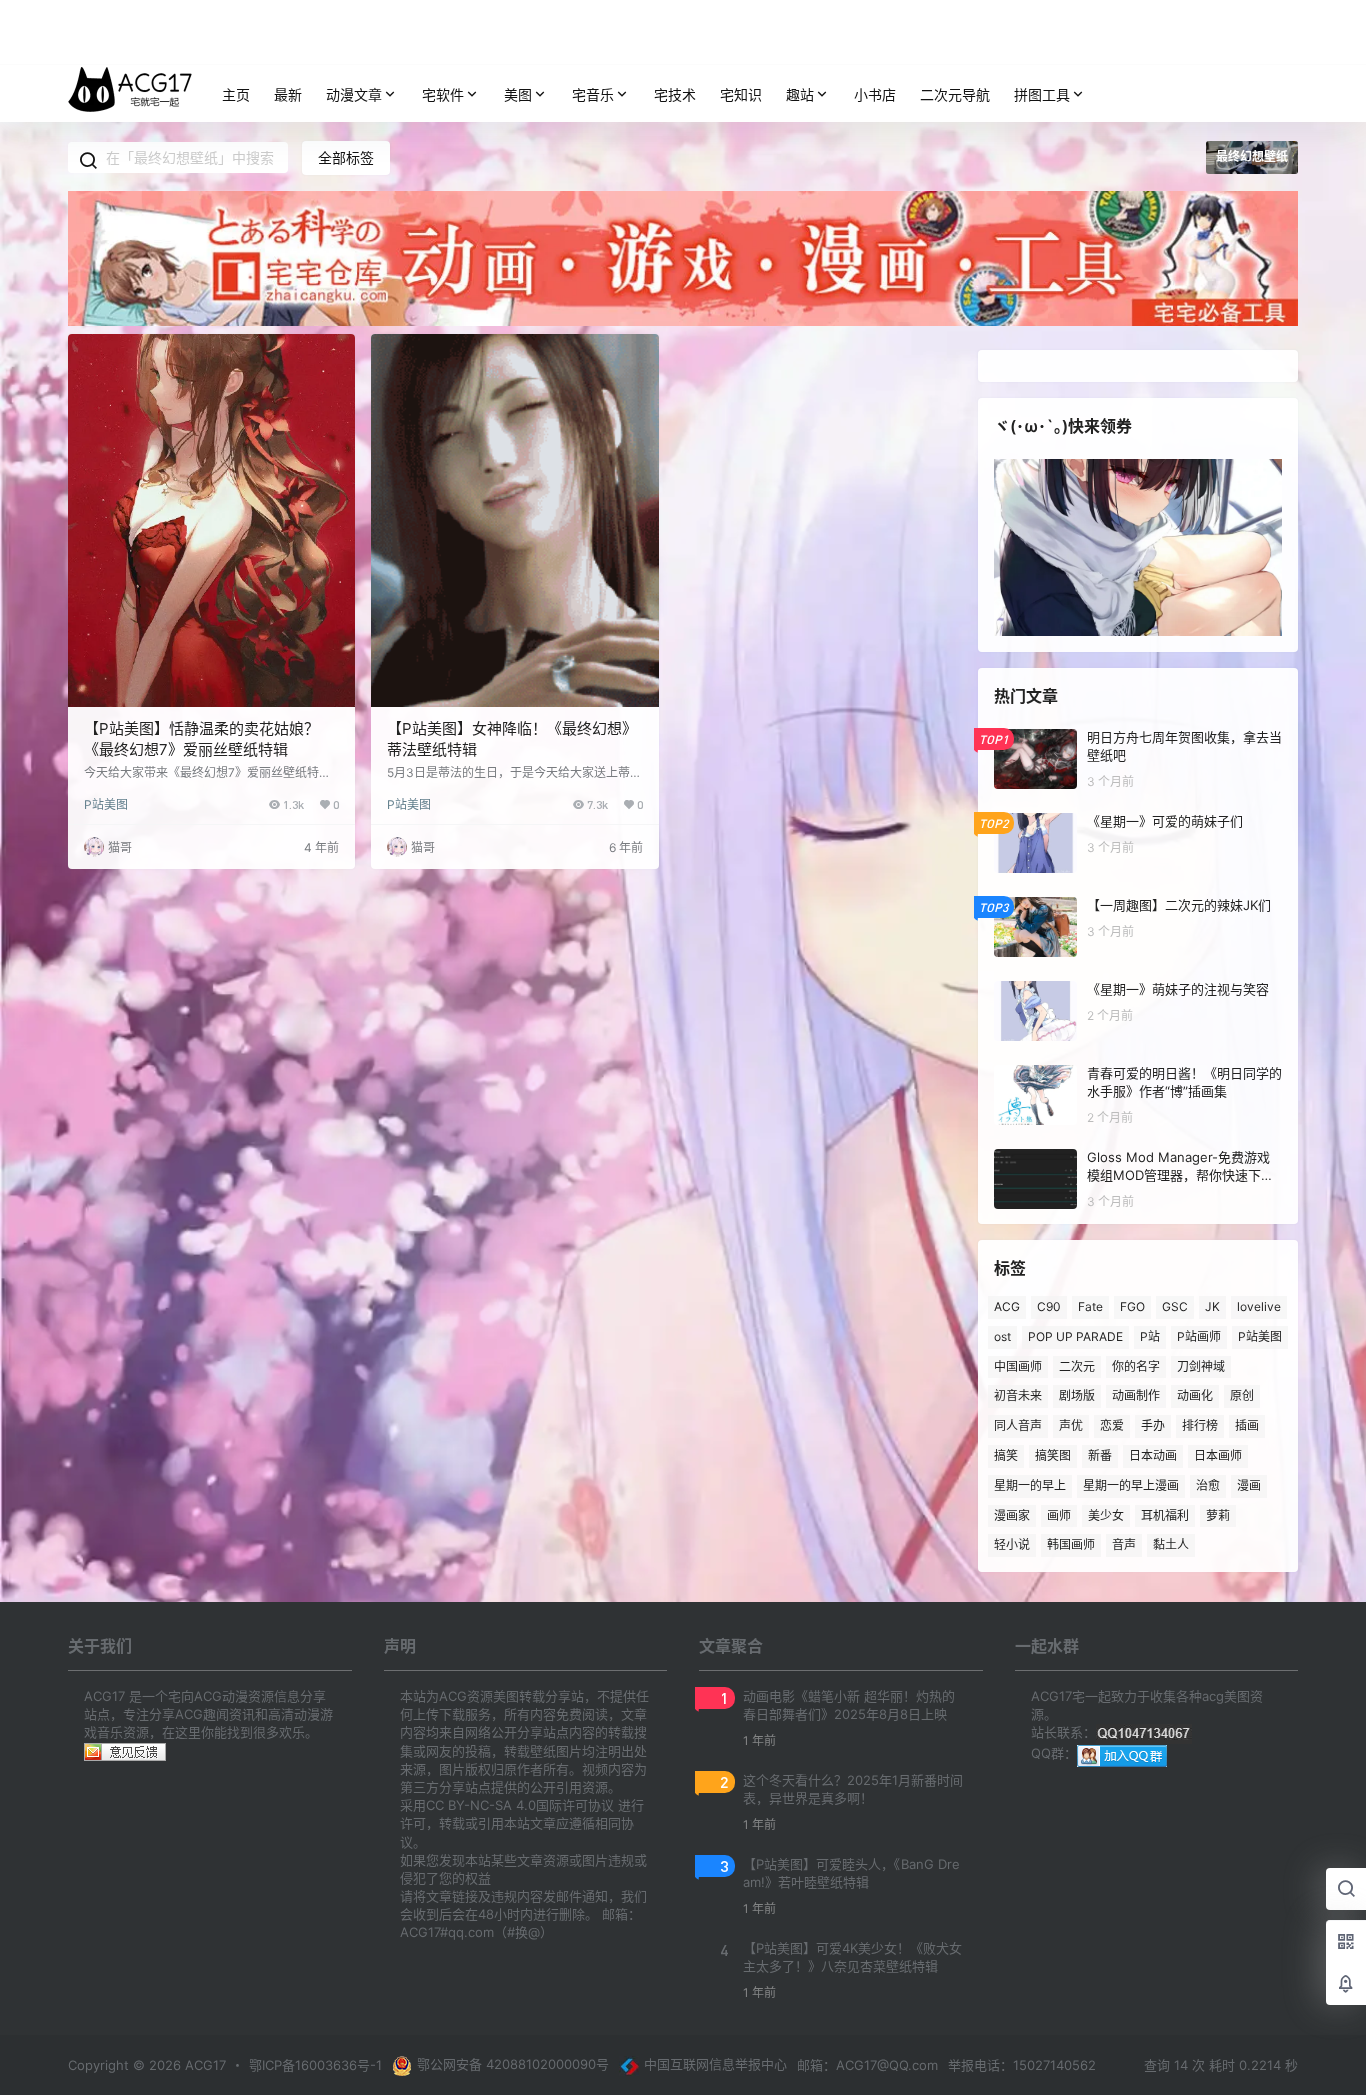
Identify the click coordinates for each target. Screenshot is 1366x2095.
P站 (1150, 1336)
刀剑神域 (1201, 1365)
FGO (1132, 1306)
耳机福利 (1165, 1514)
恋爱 (1112, 1425)
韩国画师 (1071, 1544)
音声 (1124, 1544)
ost (1002, 1336)
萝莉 (1218, 1514)
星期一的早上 (1030, 1485)
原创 (1242, 1395)
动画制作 (1136, 1395)
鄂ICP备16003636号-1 (315, 2065)
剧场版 (1077, 1395)
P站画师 (1199, 1336)
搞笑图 (1053, 1455)
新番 (1100, 1455)
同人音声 (1018, 1425)
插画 (1247, 1425)
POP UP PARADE (1075, 1336)
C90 (1049, 1306)
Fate (1090, 1306)
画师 (1059, 1514)
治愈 (1208, 1485)
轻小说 (1012, 1544)
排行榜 (1200, 1425)
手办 (1153, 1425)
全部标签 (346, 157)
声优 (1071, 1425)
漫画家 (1012, 1514)
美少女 (1106, 1514)
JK (1212, 1306)
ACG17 (203, 2065)
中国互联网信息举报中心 (715, 2064)
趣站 (800, 94)
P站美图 (106, 804)
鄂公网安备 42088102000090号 (513, 2064)
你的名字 (1136, 1365)
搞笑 (1006, 1455)
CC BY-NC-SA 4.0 (481, 1805)
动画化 (1195, 1395)
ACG (1007, 1306)
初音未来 (1018, 1395)
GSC (1175, 1306)
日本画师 (1218, 1455)
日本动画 (1153, 1455)
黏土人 (1171, 1544)
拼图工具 (1042, 94)
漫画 (1249, 1485)
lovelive (1259, 1306)
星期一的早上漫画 (1131, 1485)
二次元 (1077, 1365)
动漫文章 (354, 94)
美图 (518, 94)
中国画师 (1018, 1365)
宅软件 (443, 94)
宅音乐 (593, 94)
